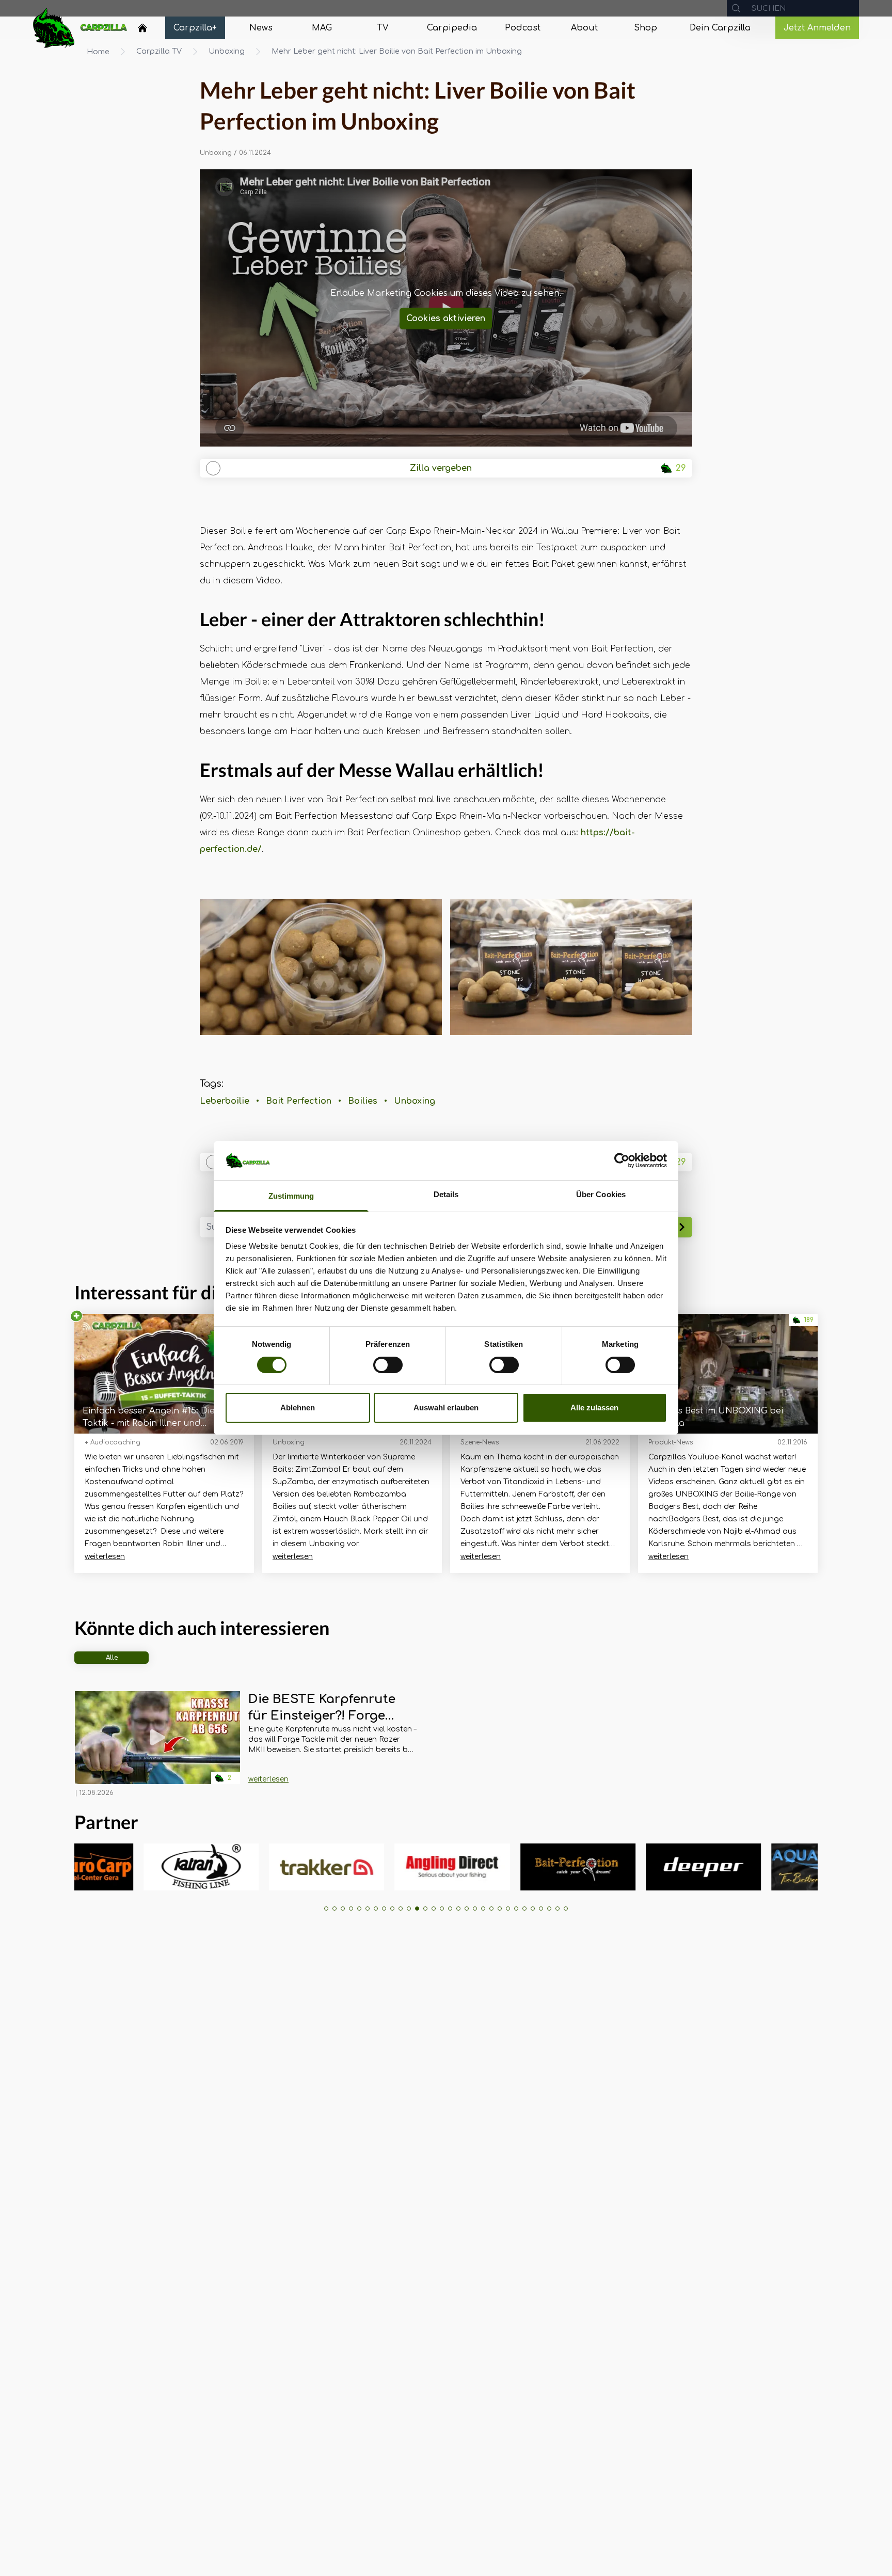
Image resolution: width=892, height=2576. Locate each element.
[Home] (142, 28)
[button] (326, 1909)
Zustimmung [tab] (291, 1196)
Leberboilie (225, 1101)
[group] (178, 1867)
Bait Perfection (299, 1101)
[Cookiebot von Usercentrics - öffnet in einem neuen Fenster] (622, 1160)
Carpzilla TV (159, 51)
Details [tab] (446, 1195)
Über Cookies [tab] (601, 1195)
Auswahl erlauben (446, 1408)
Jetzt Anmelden (817, 28)
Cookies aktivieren (446, 319)
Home (98, 52)
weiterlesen (105, 1557)
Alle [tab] (112, 1658)
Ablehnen (298, 1408)
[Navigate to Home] (142, 30)
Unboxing (227, 51)
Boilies (363, 1101)
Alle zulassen (594, 1408)
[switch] (388, 1365)
